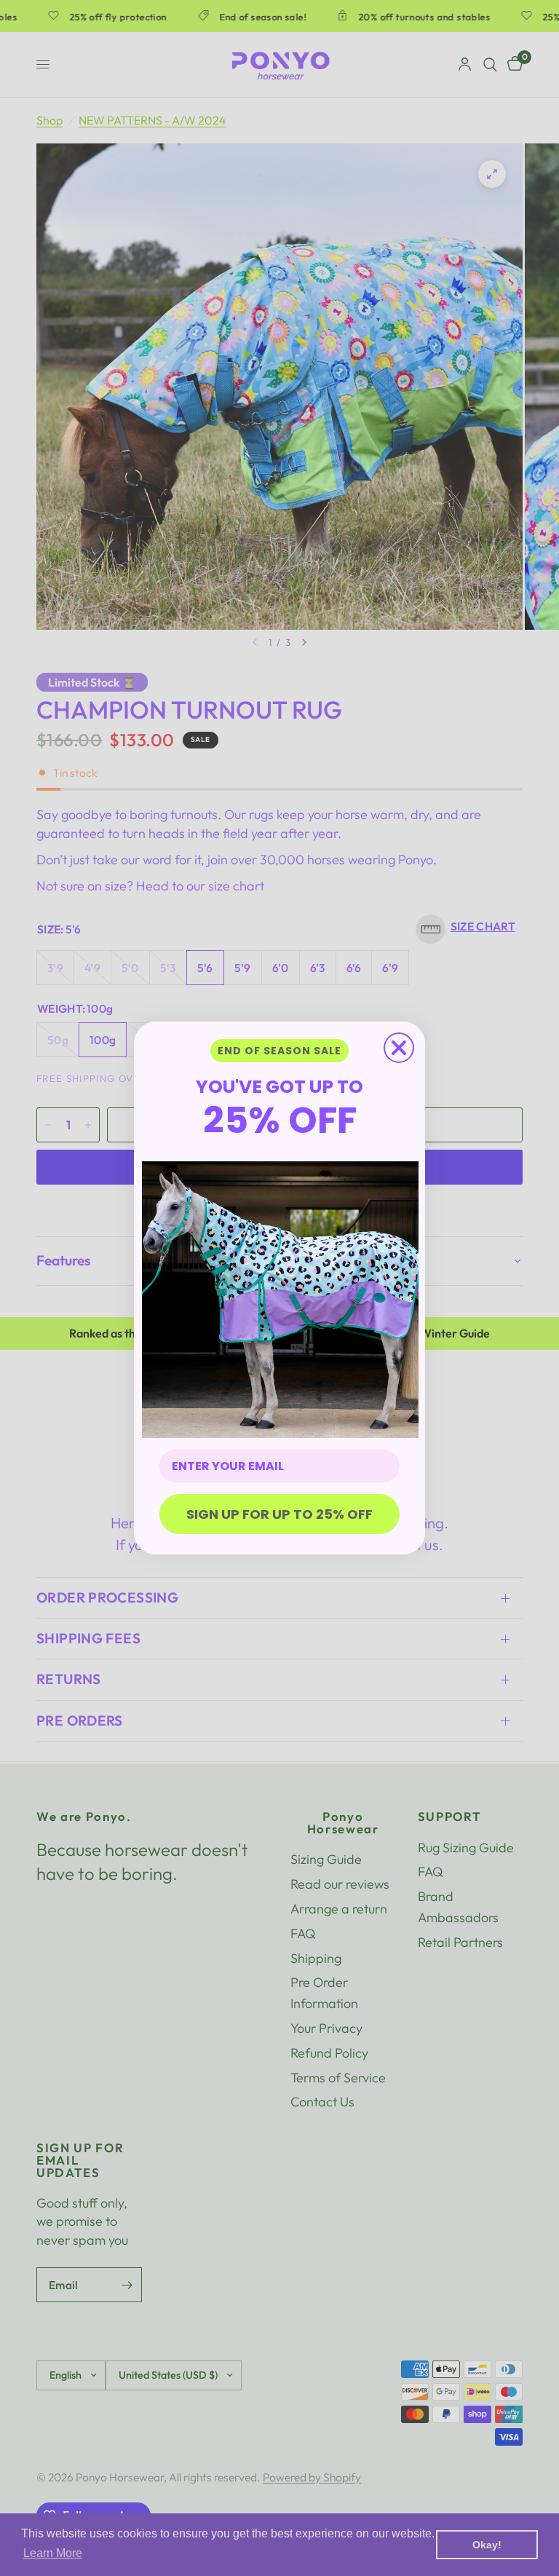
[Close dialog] (399, 1048)
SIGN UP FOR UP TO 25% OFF (279, 1514)
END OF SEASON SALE (279, 1051)
